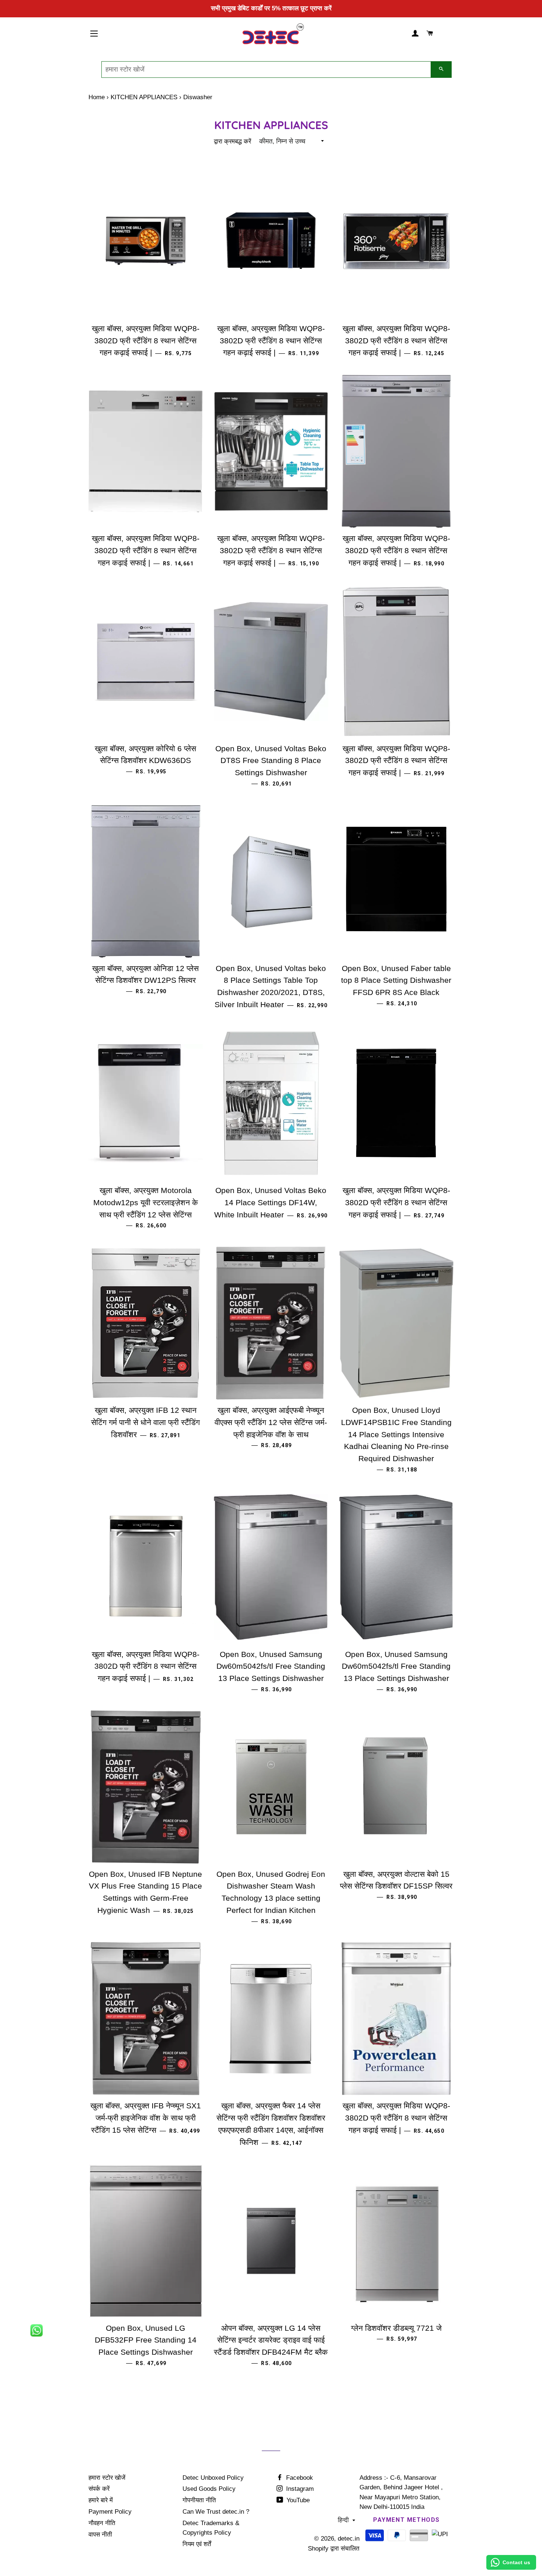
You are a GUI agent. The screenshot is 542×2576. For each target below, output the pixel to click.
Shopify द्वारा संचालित (334, 2549)
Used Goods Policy (209, 2489)
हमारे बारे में (101, 2500)
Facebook (299, 2478)
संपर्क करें (99, 2489)
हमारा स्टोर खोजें (107, 2478)
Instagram (299, 2489)
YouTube (297, 2500)
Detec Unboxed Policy (213, 2478)
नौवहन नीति (102, 2523)
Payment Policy (110, 2512)
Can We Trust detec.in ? (216, 2512)
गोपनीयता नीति (199, 2500)
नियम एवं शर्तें (197, 2544)
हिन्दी (343, 2520)
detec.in (349, 2539)
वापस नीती (100, 2535)
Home (97, 97)
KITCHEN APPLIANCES (144, 97)
